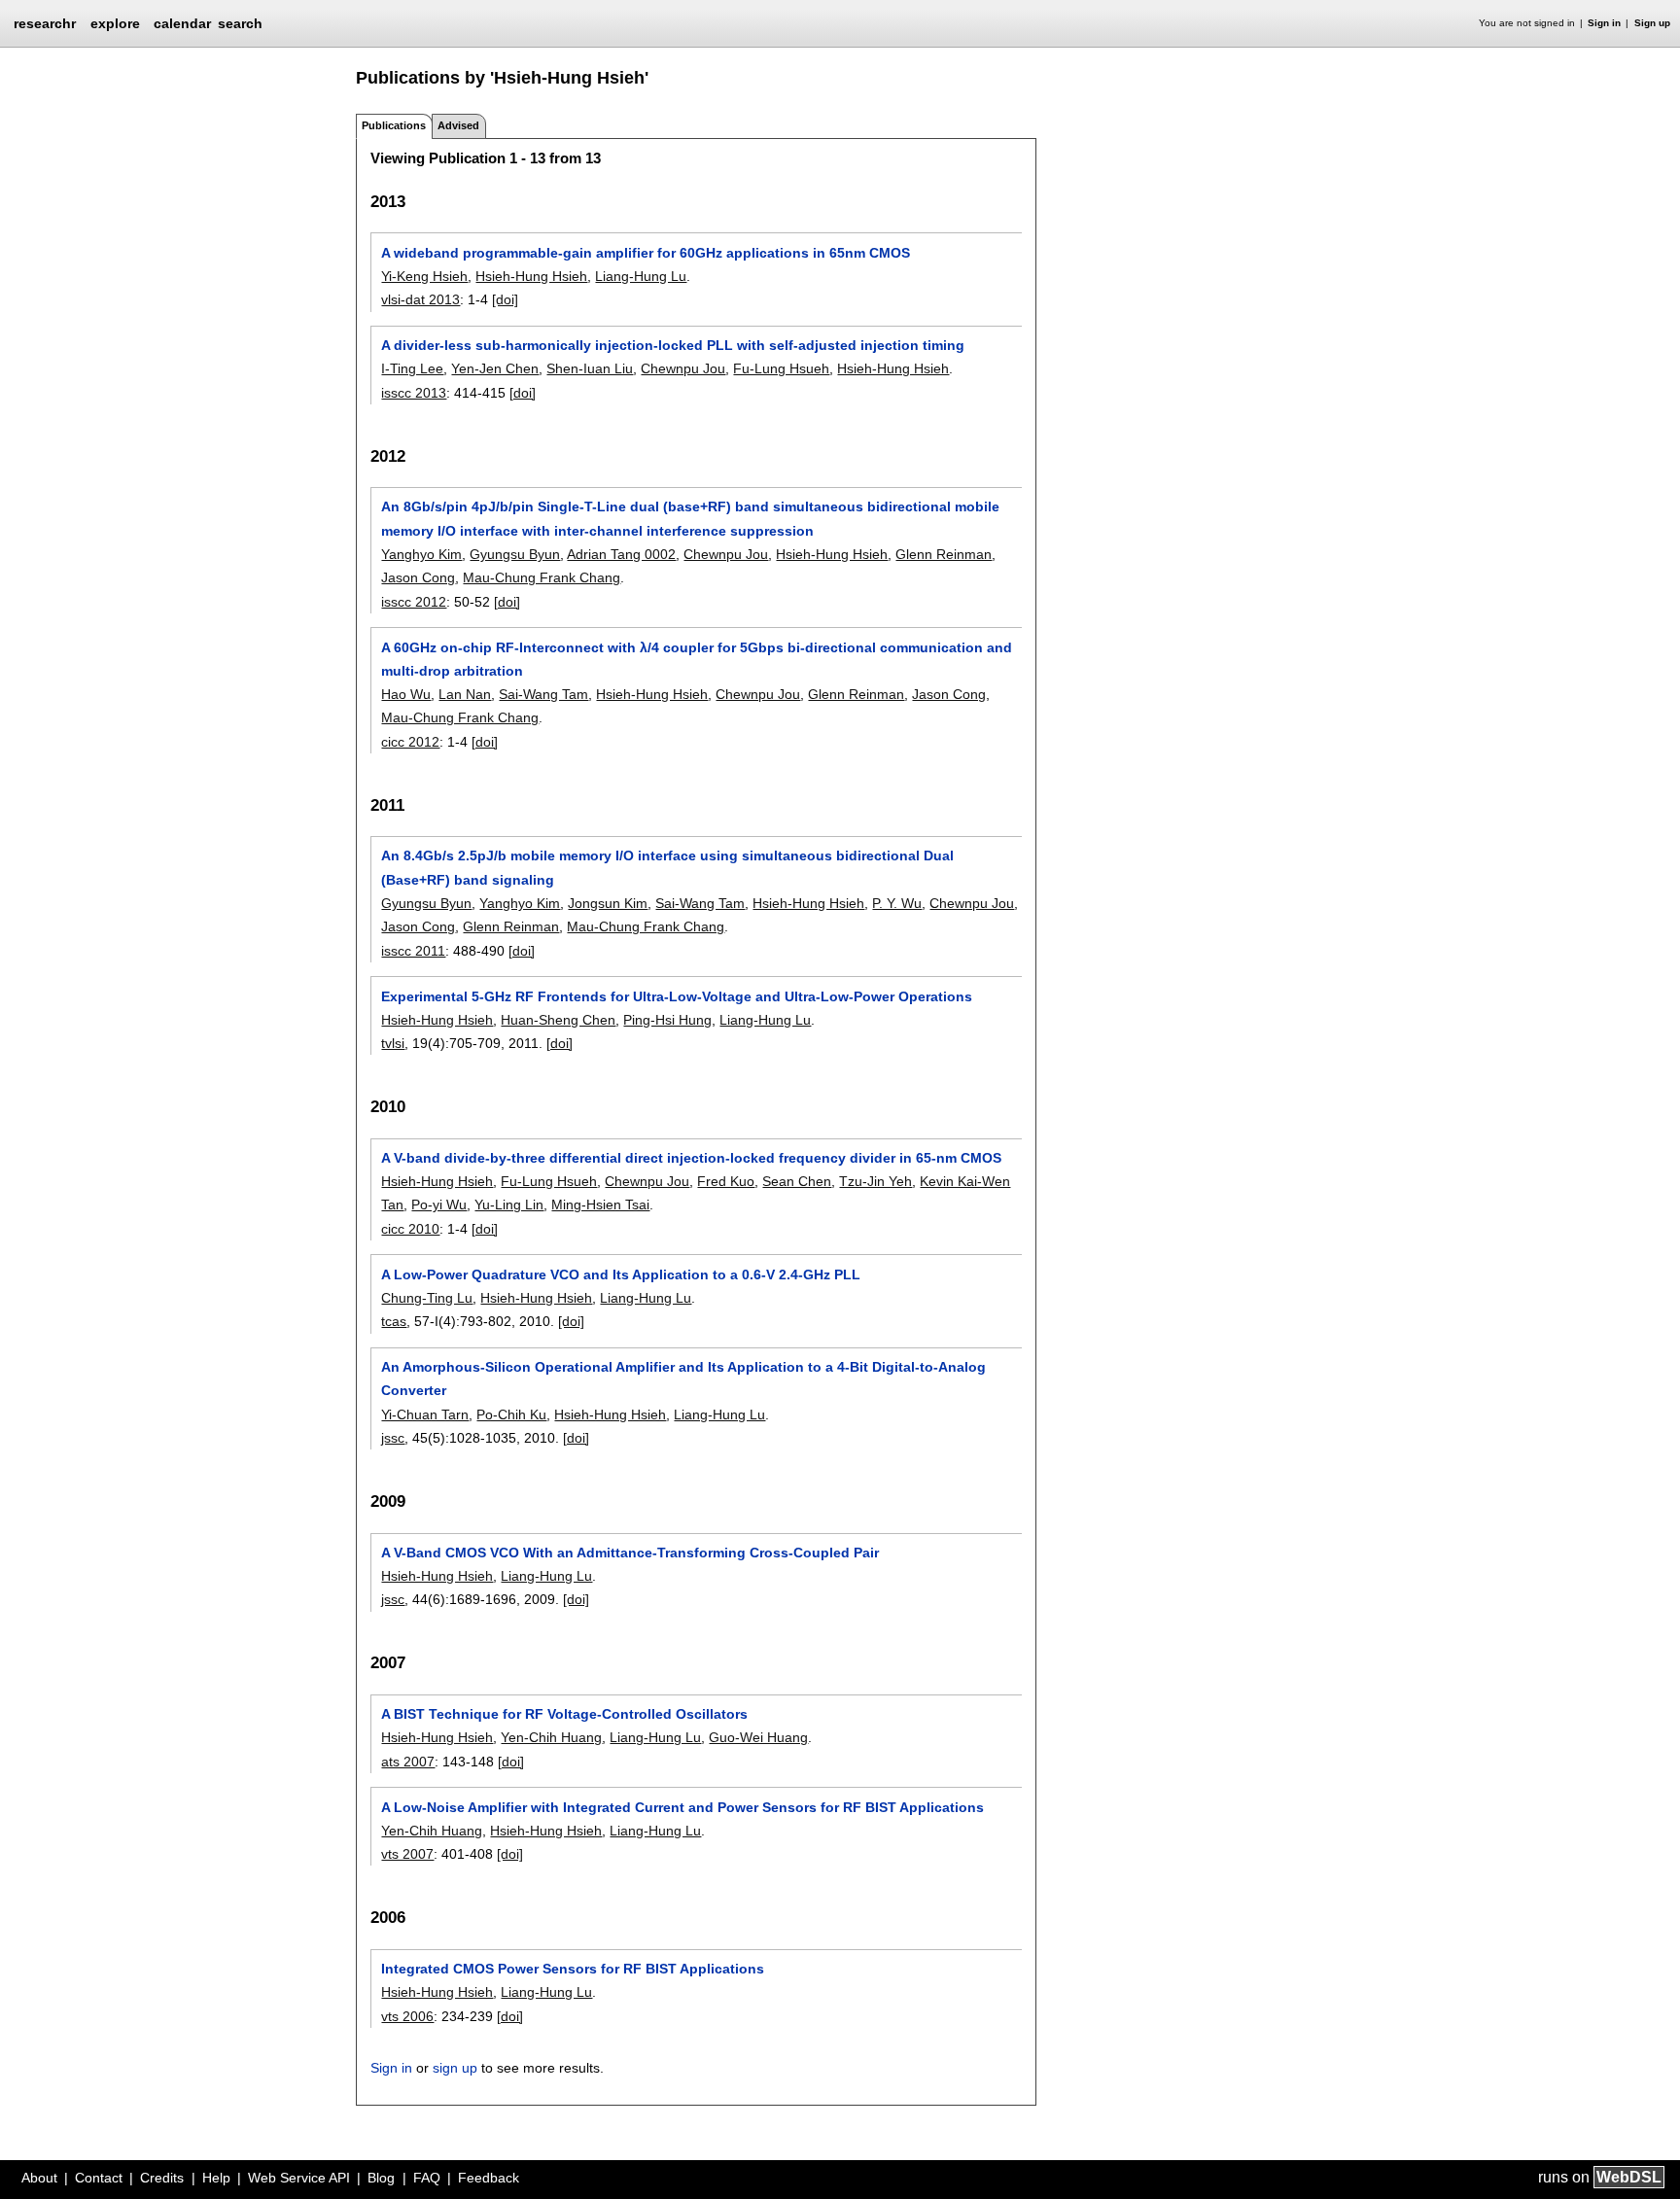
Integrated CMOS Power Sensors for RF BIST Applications (573, 1969)
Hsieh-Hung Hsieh (531, 276)
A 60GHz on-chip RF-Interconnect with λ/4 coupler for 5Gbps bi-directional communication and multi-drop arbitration (697, 659)
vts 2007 (407, 1854)
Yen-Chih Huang (551, 1737)
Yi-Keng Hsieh (424, 276)
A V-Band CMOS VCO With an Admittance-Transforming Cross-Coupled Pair (630, 1553)
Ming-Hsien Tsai (600, 1204)
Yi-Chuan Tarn (425, 1414)
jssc (393, 1438)
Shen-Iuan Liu (590, 368)
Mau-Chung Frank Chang (542, 577)
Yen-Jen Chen (495, 368)
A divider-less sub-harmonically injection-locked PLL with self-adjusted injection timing (673, 345)
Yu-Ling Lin (509, 1204)
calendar (182, 23)
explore (115, 23)
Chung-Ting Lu (427, 1298)
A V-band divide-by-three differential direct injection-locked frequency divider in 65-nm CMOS (691, 1158)
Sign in (1604, 23)
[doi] (505, 299)
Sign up (1652, 23)
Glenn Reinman (944, 554)
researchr (45, 22)
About (39, 2178)
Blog (381, 2178)
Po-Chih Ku (511, 1414)
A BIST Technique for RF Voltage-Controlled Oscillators (564, 1714)
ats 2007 (408, 1762)
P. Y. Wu (897, 903)
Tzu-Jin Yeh (875, 1181)
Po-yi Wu (439, 1204)
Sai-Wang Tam (543, 694)
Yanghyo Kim (421, 554)
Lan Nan (465, 694)
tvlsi (393, 1043)
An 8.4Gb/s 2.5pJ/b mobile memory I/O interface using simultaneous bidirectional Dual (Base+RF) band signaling (667, 867)
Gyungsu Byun (515, 554)
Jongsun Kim (608, 903)
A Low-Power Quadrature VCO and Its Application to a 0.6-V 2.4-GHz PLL (621, 1274)
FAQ (427, 2178)
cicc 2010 (410, 1229)
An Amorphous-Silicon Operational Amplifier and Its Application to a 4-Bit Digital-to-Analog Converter (683, 1379)
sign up (455, 2068)
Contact (99, 2178)
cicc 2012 (410, 742)
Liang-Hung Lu (641, 276)
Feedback (489, 2178)
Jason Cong (418, 577)
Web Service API (299, 2178)
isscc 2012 (414, 602)
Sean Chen (797, 1181)
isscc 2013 (414, 393)
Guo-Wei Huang (758, 1737)
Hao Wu (406, 694)
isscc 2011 (413, 951)
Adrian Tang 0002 (621, 554)
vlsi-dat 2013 (420, 299)
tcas (394, 1321)
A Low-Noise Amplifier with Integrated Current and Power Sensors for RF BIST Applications (682, 1807)
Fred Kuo (726, 1181)
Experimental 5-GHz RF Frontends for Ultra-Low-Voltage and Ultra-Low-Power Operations (677, 996)
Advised (458, 125)
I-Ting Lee (412, 368)
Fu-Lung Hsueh (781, 368)
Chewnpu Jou (683, 368)
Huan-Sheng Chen (558, 1020)
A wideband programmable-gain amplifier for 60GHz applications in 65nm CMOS (646, 253)
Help (216, 2178)
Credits (162, 2178)
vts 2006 (407, 2016)
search (240, 23)
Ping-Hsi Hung (667, 1020)
